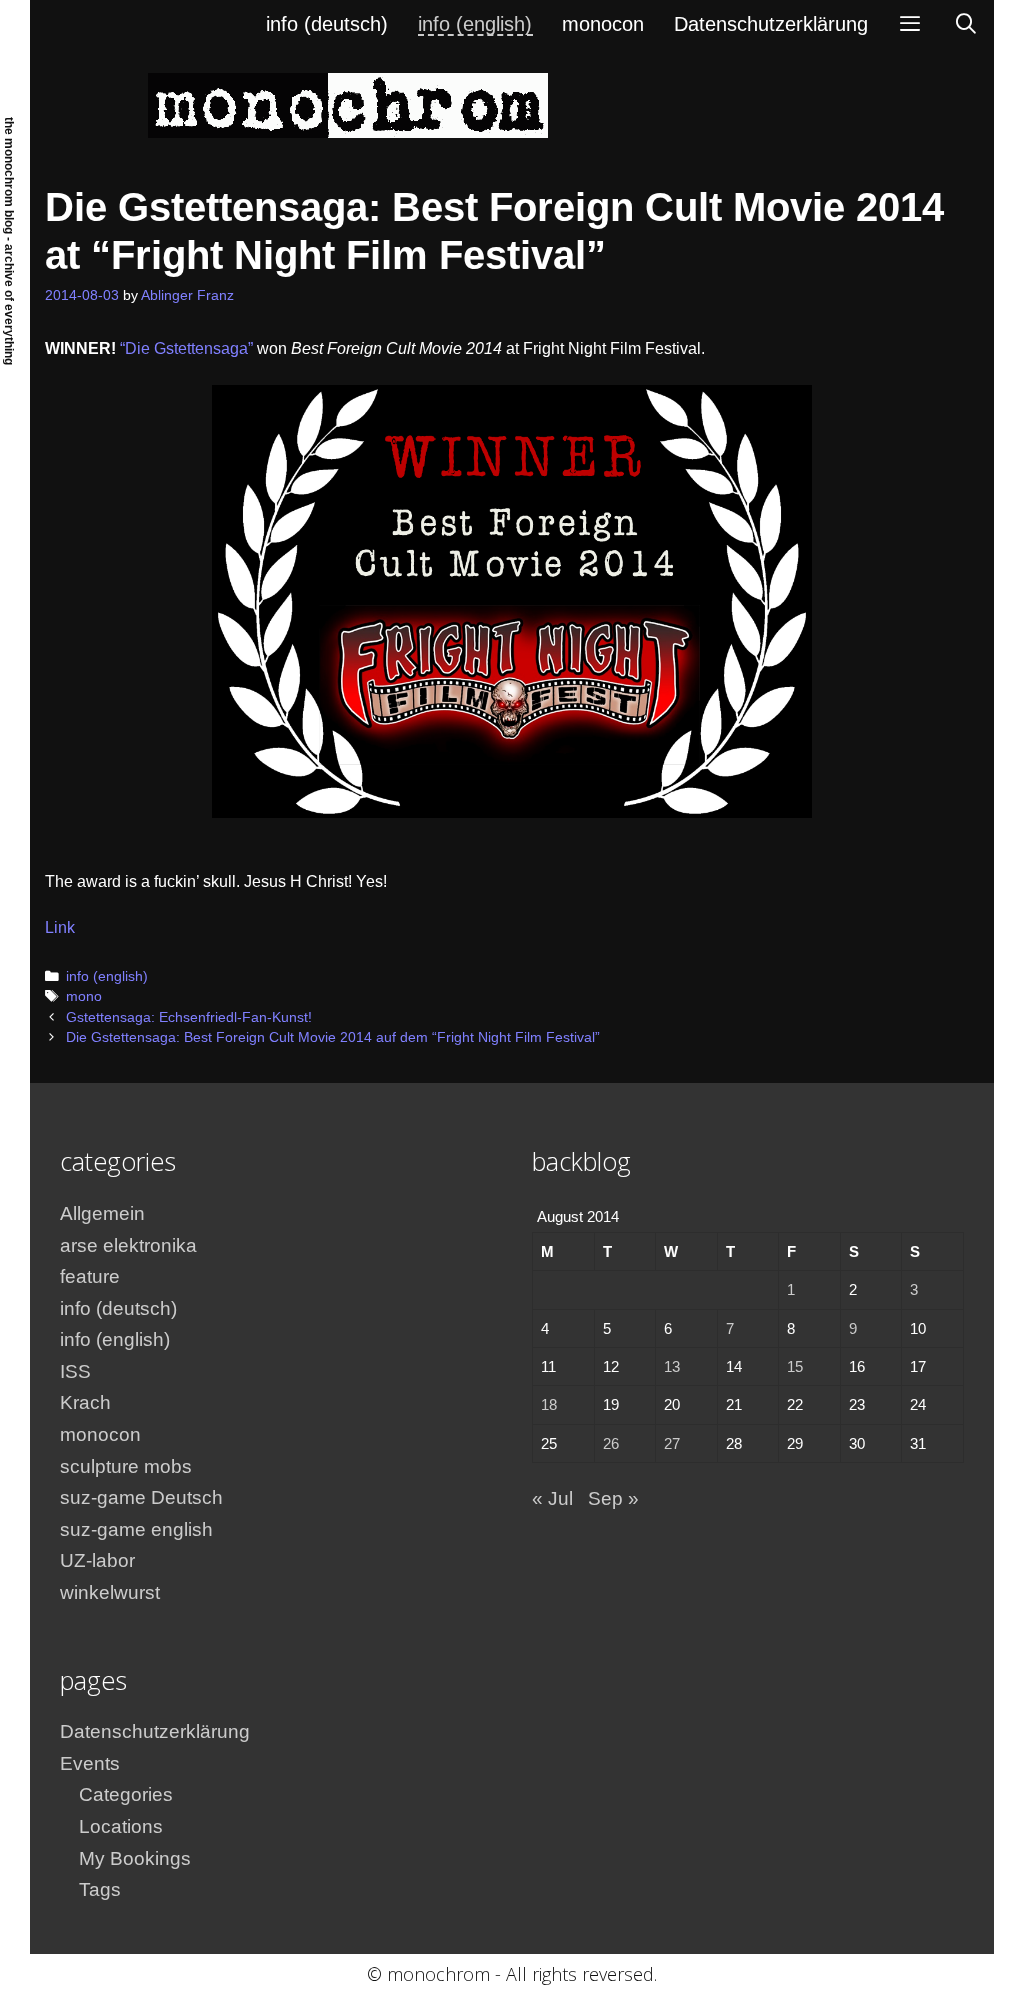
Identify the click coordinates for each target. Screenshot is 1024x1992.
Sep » (613, 1498)
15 (795, 1366)
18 (549, 1404)
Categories (126, 1794)
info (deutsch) (327, 24)
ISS (75, 1371)
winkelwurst (110, 1592)
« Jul (552, 1498)
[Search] (966, 24)
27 (672, 1443)
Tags (100, 1889)
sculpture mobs (126, 1466)
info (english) (475, 24)
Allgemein (102, 1213)
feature (90, 1276)
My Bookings (135, 1858)
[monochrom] (348, 104)
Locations (121, 1826)
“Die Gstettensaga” (186, 348)
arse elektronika (128, 1245)
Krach (85, 1402)
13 (672, 1366)
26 (611, 1443)
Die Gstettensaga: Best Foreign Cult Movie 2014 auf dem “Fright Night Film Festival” (333, 1037)
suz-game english (136, 1529)
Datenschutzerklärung (771, 24)
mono (84, 996)
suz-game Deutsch (141, 1497)
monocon (603, 24)
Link (60, 927)
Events (90, 1763)
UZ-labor (97, 1560)
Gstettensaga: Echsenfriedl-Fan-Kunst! (189, 1017)
